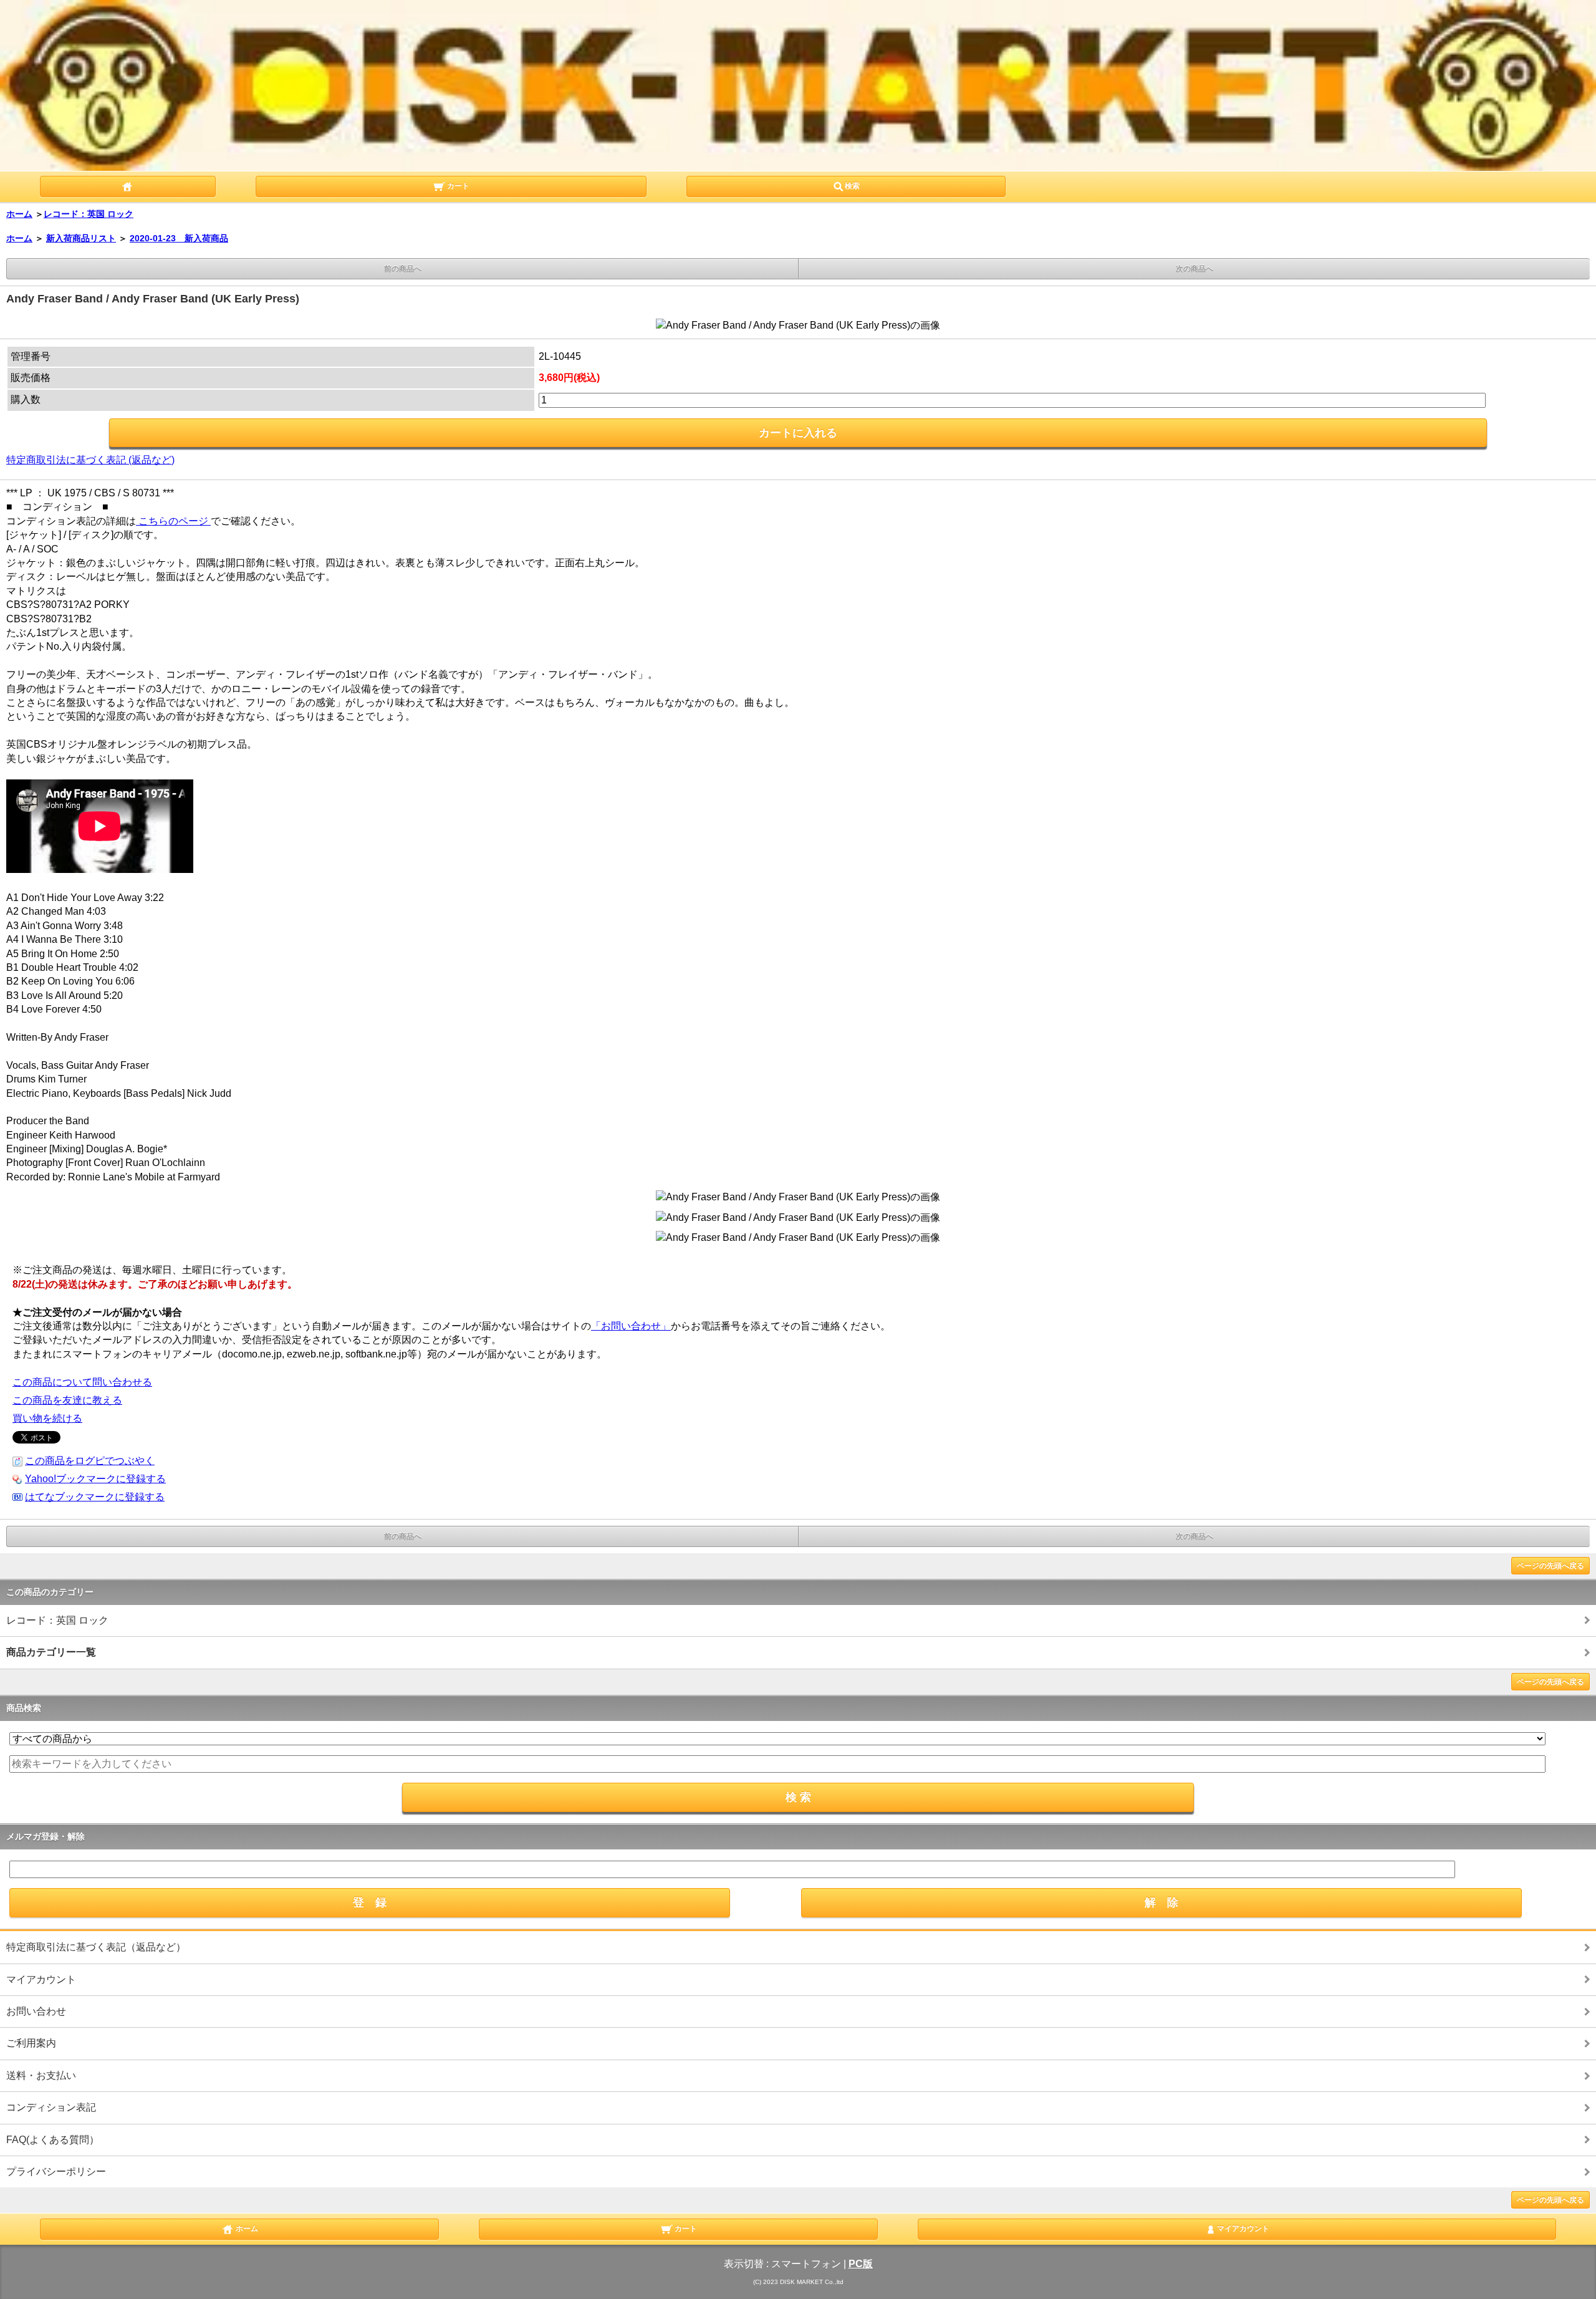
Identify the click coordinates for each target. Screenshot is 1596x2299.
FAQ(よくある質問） (53, 2140)
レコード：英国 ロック (89, 214)
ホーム (19, 214)
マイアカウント (41, 1979)
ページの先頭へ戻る (1550, 1566)
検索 (852, 186)
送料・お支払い (41, 2075)
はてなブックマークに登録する (95, 1497)
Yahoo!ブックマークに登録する (95, 1479)
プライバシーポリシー (56, 2171)
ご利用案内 (31, 2043)
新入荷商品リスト (81, 238)
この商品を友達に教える (67, 1400)
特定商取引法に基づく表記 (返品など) (90, 460)
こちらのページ (173, 521)
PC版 (861, 2264)
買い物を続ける (47, 1418)
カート (457, 186)
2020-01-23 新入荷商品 (179, 238)
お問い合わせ (36, 2011)
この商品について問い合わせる (82, 1382)
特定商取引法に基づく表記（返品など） (96, 1947)
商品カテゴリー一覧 (51, 1652)
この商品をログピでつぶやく (90, 1461)
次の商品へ (1195, 269)
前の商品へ (403, 269)
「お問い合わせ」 (631, 1326)
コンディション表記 (51, 2107)
